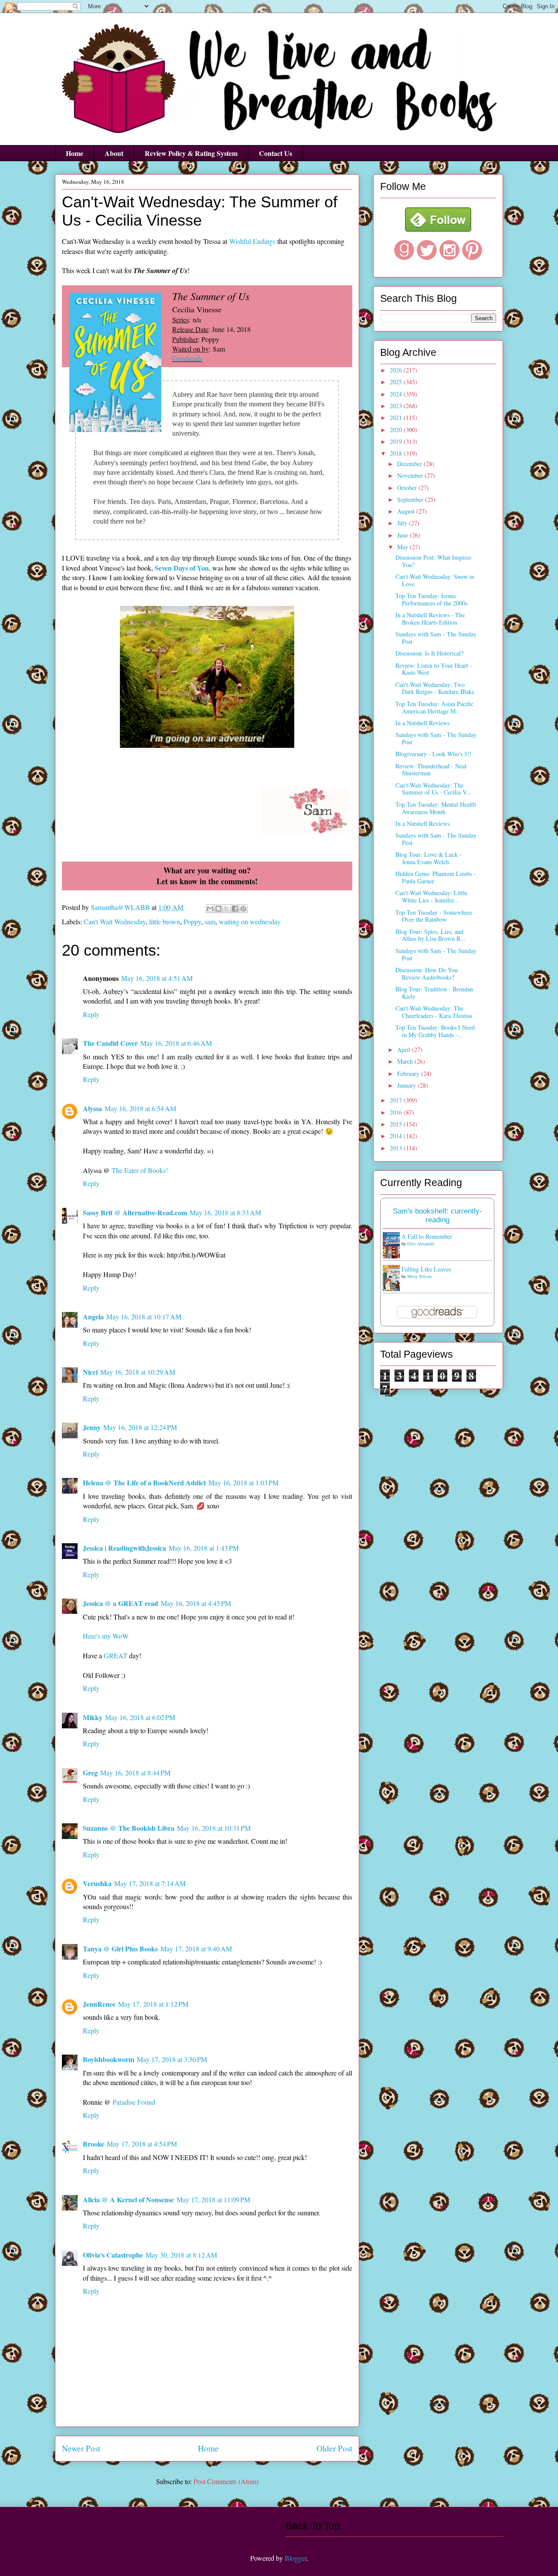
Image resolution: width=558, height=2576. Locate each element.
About (114, 153)
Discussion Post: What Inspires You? (433, 561)
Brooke (94, 2144)
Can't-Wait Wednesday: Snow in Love (435, 580)
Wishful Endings (252, 241)
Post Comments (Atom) (226, 2481)
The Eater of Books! (140, 1170)
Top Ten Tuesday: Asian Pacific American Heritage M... (434, 707)
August (407, 511)
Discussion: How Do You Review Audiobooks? (427, 974)
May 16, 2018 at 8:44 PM (135, 1773)
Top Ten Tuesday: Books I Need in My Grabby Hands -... (435, 1031)
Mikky (93, 1717)
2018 (397, 453)
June (403, 535)
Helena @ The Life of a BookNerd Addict (144, 1482)
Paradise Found (134, 2102)
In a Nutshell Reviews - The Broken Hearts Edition (430, 619)
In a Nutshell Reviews (422, 723)
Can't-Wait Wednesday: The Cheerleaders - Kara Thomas (434, 1012)
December (410, 464)
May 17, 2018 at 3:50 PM (172, 2059)
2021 (397, 418)
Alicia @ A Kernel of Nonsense (128, 2199)
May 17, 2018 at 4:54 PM (142, 2144)
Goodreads (187, 358)
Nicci (90, 1372)
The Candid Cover (110, 1043)
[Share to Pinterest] (243, 909)
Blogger (296, 2558)
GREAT (116, 1655)
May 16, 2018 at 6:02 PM (140, 1717)
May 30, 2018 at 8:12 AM (181, 2255)
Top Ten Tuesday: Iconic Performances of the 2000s (431, 599)
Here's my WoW (106, 1636)
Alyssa (92, 1108)
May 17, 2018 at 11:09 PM (213, 2199)
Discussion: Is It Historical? (429, 653)
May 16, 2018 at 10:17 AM (144, 1317)
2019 (397, 441)
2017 (397, 1100)
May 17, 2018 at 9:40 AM (196, 1949)
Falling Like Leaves (426, 1269)
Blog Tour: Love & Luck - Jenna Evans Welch (429, 858)
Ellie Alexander (421, 1244)
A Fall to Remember (427, 1236)
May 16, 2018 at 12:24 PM (140, 1427)
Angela (93, 1317)
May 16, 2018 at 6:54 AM (140, 1108)
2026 (397, 370)
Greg (90, 1773)
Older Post (334, 2448)
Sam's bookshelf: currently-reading (437, 1215)
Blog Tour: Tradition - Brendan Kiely (434, 993)
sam (210, 921)
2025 (397, 382)
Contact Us (276, 153)
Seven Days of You (182, 568)
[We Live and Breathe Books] (438, 229)
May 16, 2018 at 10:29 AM (138, 1372)
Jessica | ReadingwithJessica (124, 1548)
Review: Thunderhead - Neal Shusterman (431, 770)
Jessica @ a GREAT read (121, 1603)
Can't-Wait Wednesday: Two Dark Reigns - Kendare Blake (435, 688)
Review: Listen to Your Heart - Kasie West (434, 669)
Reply (91, 1014)
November (411, 475)
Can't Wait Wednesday (115, 921)
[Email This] (210, 909)
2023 (397, 406)
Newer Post (81, 2448)
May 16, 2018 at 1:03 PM (243, 1482)
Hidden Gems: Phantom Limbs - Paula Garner (436, 877)
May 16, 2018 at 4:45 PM (196, 1603)
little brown (165, 921)
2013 (397, 1148)
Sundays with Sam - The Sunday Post (436, 638)
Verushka (97, 1883)
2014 (397, 1136)
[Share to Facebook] (235, 909)
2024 (397, 394)
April (405, 1050)
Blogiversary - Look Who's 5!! (434, 754)
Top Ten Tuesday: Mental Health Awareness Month (436, 808)
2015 (397, 1124)
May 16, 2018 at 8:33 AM (225, 1212)
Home (75, 153)
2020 (397, 430)
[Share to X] (227, 909)
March (406, 1061)
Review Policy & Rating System (191, 153)
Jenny (92, 1427)
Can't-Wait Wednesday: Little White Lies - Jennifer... (431, 896)
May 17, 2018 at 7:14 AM (150, 1883)
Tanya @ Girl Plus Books (120, 1949)
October (408, 488)
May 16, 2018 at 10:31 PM (214, 1828)
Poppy (192, 921)
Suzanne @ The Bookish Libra (129, 1828)
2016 (397, 1112)
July (403, 523)
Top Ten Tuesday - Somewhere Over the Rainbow (434, 916)
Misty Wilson (419, 1276)
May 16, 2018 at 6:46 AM (176, 1043)
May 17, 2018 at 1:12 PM (153, 2004)
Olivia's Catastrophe (113, 2255)
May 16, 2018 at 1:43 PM (204, 1548)
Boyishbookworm (109, 2059)
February (409, 1073)
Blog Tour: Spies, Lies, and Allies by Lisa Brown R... (430, 935)
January (407, 1085)
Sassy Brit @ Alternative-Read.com (135, 1212)
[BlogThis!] (218, 909)
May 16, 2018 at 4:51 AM (157, 978)
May (403, 547)
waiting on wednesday (250, 921)
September (411, 499)
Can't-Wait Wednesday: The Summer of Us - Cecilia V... (433, 789)
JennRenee (99, 2004)
